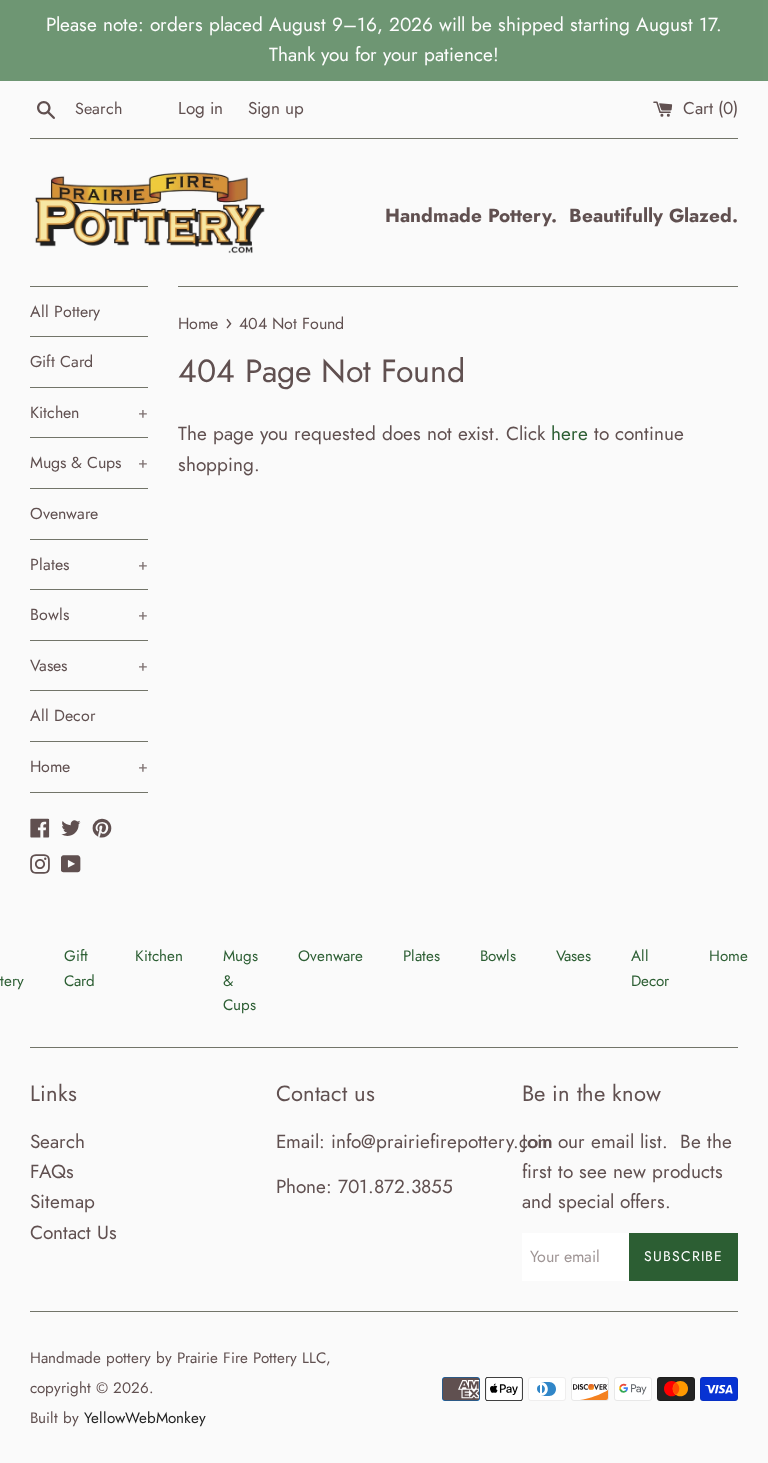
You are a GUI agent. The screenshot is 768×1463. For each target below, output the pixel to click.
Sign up (276, 108)
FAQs (52, 1171)
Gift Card (61, 361)
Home (89, 766)
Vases (89, 665)
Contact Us (73, 1232)
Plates (89, 564)
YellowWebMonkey (145, 1418)
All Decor (62, 715)
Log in (200, 108)
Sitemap (62, 1201)
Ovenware (64, 513)
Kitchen (89, 412)
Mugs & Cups (89, 462)
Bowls (89, 614)
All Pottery (65, 311)
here (569, 433)
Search (57, 1141)
